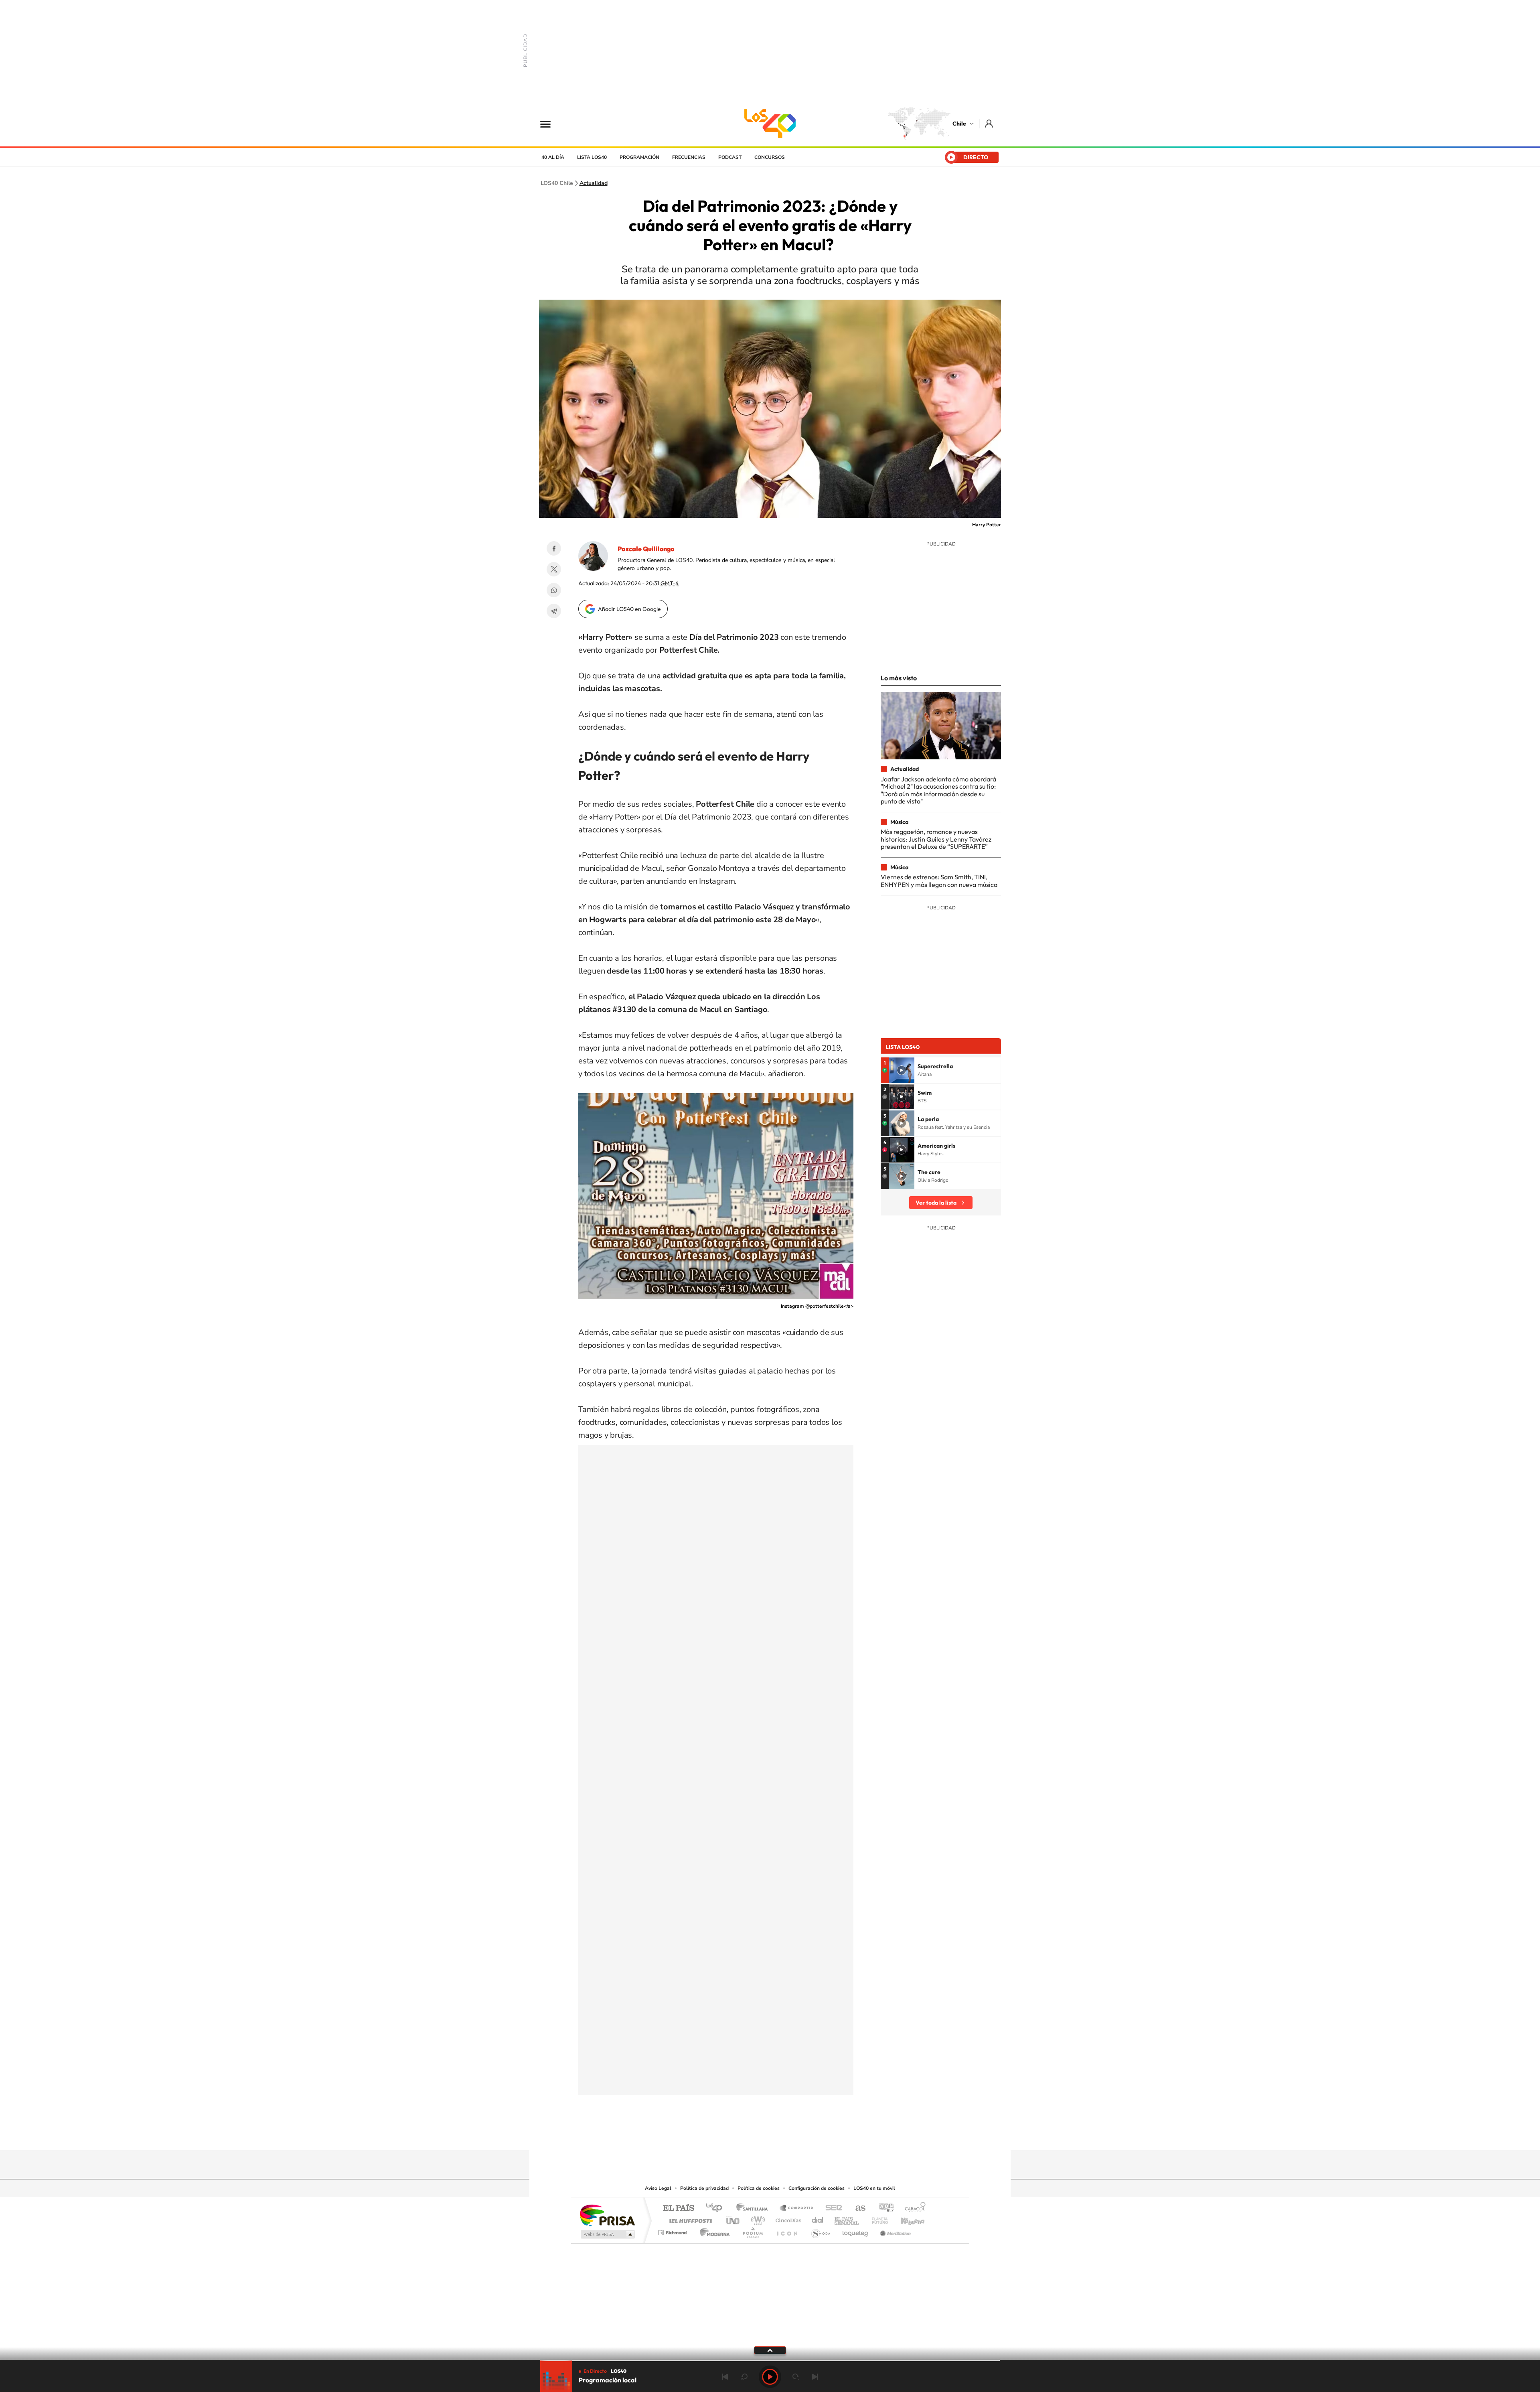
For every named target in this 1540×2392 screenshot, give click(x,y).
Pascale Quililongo (646, 549)
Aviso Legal (658, 2188)
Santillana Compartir (797, 2208)
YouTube (754, 2134)
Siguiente (815, 2377)
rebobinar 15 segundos (744, 2377)
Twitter (554, 569)
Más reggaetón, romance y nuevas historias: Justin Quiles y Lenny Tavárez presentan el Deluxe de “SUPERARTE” (936, 839)
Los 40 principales (717, 2208)
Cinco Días (787, 2219)
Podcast (730, 157)
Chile (959, 124)
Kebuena (906, 2219)
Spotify (802, 2134)
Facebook (554, 548)
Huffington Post (689, 2219)
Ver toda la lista (936, 1203)
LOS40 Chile (770, 124)
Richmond (673, 2231)
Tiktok (722, 2134)
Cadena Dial (818, 2219)
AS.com (857, 2208)
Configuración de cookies (817, 2188)
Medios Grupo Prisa (607, 2234)
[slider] (770, 2361)
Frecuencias (689, 157)
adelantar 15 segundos (796, 2377)
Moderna (713, 2231)
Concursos (770, 157)
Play (770, 2377)
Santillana (754, 2208)
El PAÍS (678, 2208)
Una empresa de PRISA (607, 2215)
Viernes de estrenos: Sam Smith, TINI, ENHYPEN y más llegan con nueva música (939, 881)
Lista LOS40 (592, 157)
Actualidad (594, 183)
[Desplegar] (770, 2350)
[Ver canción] (902, 1070)
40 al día (553, 157)
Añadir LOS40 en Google (629, 609)
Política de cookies (759, 2188)
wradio (757, 2219)
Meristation (894, 2231)
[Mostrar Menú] (551, 124)
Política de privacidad (704, 2188)
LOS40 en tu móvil (874, 2188)
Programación (639, 157)
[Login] (990, 123)
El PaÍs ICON (787, 2231)
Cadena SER (831, 2208)
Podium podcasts (752, 2231)
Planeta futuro (877, 2219)
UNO (734, 2219)
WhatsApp (554, 590)
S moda (820, 2231)
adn (883, 2208)
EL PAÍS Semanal (847, 2219)
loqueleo (856, 2231)
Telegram (554, 611)
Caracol (913, 2208)
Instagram (738, 2134)
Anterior (725, 2377)
